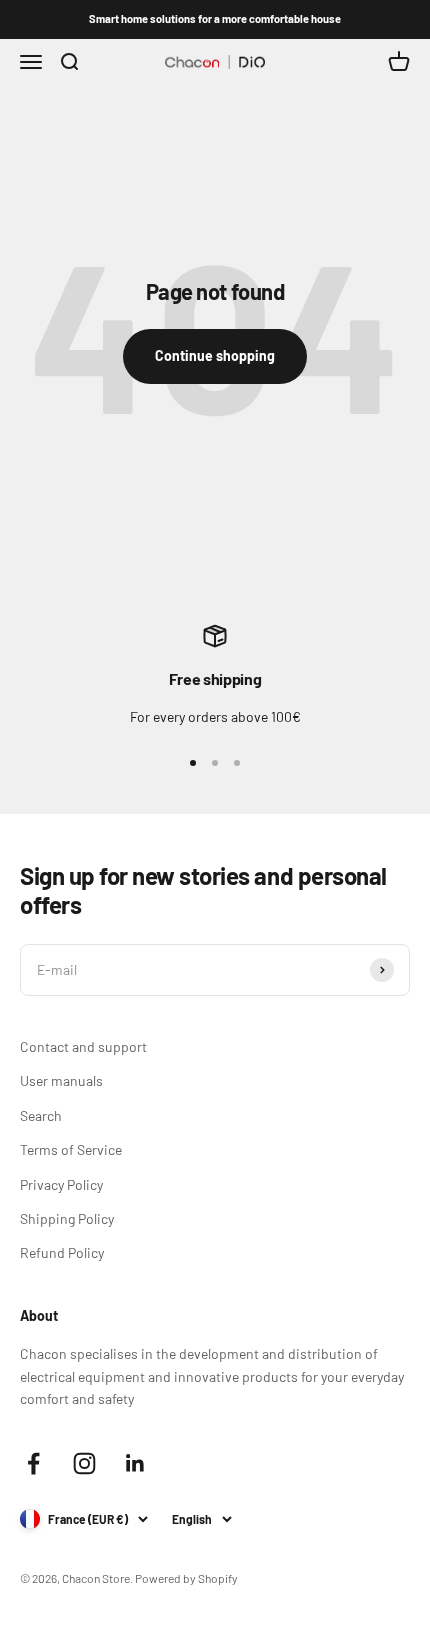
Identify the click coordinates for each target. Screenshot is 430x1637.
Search (41, 1115)
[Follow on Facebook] (33, 1463)
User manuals (61, 1080)
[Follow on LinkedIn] (135, 1463)
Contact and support (83, 1046)
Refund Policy (62, 1252)
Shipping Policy (67, 1218)
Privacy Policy (61, 1184)
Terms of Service (71, 1149)
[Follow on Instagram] (84, 1463)
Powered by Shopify (186, 1578)
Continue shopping (215, 355)
